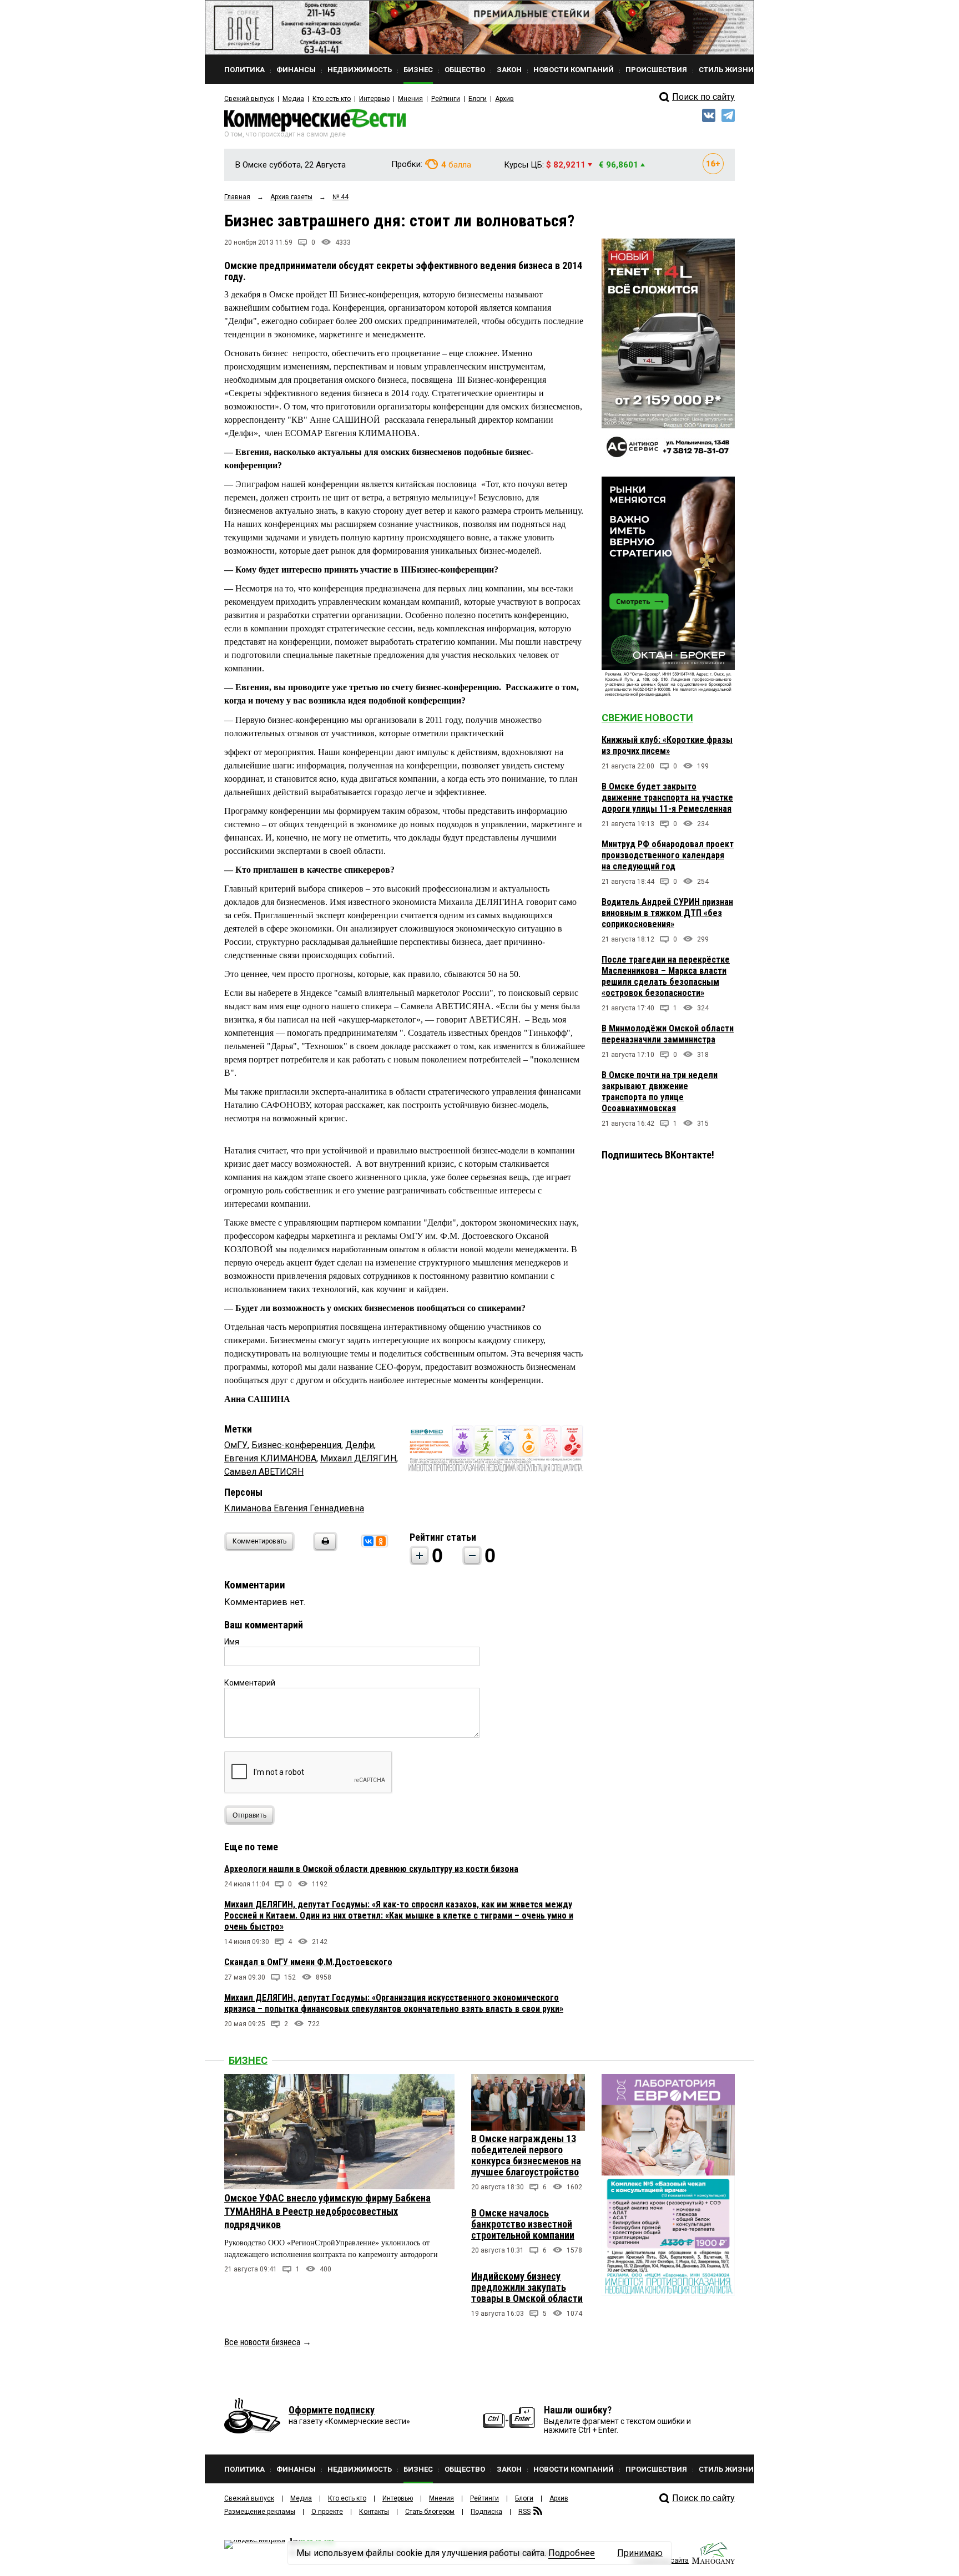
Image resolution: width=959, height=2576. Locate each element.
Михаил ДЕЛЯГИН (358, 1458)
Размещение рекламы (260, 2512)
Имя (232, 1642)
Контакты (374, 2512)
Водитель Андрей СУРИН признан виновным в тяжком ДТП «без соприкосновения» (667, 913)
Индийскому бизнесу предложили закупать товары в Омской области (527, 2287)
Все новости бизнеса (262, 2342)
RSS (524, 2512)
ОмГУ (236, 1445)
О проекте (327, 2512)
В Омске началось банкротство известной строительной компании (523, 2224)
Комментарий (250, 1683)
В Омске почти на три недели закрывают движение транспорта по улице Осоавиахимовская (660, 1092)
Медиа (293, 99)
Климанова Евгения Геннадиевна (294, 1508)
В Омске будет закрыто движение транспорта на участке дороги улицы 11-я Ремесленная (667, 798)
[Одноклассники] (381, 1541)
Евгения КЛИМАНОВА (270, 1458)
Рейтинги (446, 99)
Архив (504, 99)
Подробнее (572, 2553)
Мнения (410, 99)
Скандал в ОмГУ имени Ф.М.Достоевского (308, 1962)
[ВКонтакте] (369, 1541)
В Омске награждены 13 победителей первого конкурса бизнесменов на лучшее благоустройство (526, 2155)
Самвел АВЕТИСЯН (264, 1472)
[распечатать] (324, 1548)
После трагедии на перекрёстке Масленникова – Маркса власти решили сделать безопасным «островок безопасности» (666, 976)
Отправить (249, 1815)
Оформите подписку (332, 2410)
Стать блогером (430, 2512)
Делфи (360, 1445)
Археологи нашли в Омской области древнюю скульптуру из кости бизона (371, 1869)
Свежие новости (647, 718)
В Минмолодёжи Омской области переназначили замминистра (668, 1034)
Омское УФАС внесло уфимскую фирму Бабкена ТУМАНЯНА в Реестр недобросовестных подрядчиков (327, 2211)
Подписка (486, 2512)
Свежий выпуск (249, 99)
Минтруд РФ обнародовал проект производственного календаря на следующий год (668, 855)
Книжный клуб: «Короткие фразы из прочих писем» (667, 745)
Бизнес (248, 2060)
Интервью (374, 99)
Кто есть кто (332, 99)
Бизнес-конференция (296, 1445)
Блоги (478, 99)
